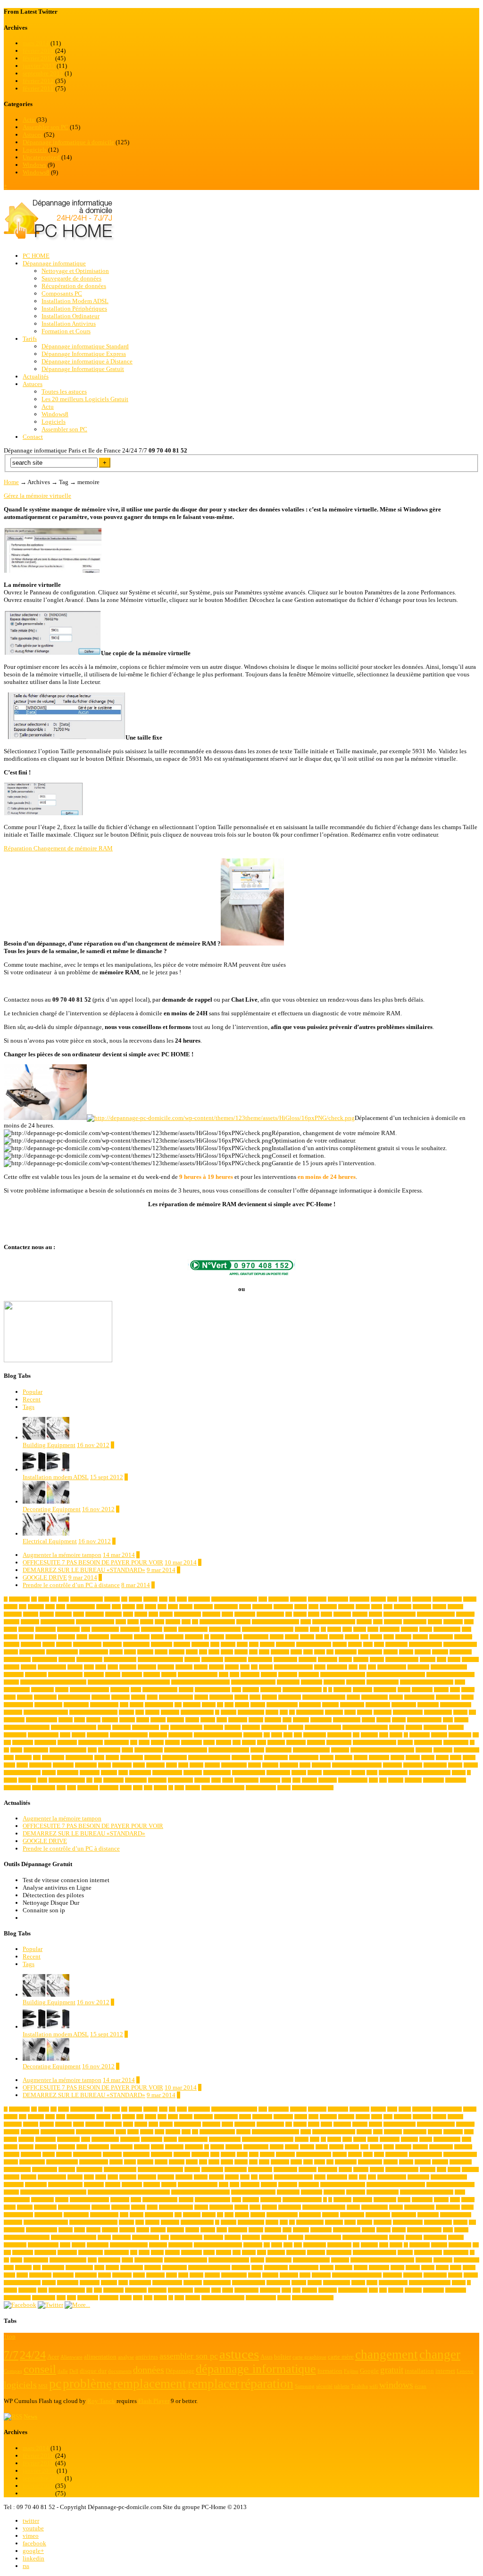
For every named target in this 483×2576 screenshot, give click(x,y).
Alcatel (186, 1607)
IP (217, 1712)
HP (220, 1705)
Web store (328, 1780)
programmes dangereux (375, 1742)
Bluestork (174, 1637)
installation (428, 1705)
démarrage (288, 1675)
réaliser (112, 1757)
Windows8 (36, 172)
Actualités (36, 376)
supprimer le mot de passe (357, 1765)
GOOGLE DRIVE (45, 1577)
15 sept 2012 (107, 1477)
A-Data (135, 1599)
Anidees (31, 1614)
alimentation (226, 1607)
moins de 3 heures (424, 1720)
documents (132, 1675)
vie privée (157, 1780)
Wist (71, 1788)
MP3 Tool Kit (146, 1727)
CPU (245, 1667)
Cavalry (267, 1644)
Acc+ (182, 1599)
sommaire (155, 1765)
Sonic (171, 1765)
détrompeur (334, 1682)
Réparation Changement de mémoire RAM (58, 848)
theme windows (167, 1773)
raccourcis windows (68, 1750)
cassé (254, 1644)
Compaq (440, 1652)
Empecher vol (17, 1690)
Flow (455, 1690)
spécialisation (234, 1765)
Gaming (269, 1697)
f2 (330, 1690)
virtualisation (180, 1780)
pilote (144, 1742)
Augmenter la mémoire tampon (62, 1555)
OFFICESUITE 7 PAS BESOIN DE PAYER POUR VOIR (93, 1562)
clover (296, 1652)
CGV (379, 1644)
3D (34, 1599)
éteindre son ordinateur (223, 1788)
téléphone (27, 1780)
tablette (49, 1773)
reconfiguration (149, 1750)
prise (262, 1742)
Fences (404, 1690)
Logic (79, 1720)
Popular (33, 1392)
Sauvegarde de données (71, 278)
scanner (397, 1757)
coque (101, 1667)
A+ (124, 1599)
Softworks (122, 1765)
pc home (439, 1735)
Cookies (428, 1659)
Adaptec (378, 1599)
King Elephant (310, 1712)
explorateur (271, 1690)
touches (315, 1773)
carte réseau (162, 1644)
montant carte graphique (74, 1727)
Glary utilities (375, 1697)
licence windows (42, 1720)
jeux (284, 1712)
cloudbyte (280, 1652)
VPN (286, 1780)
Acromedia (338, 1599)
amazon (363, 1607)
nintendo (414, 1727)
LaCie (350, 1712)
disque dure (36, 1675)
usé (89, 1780)
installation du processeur (93, 1712)
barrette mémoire (225, 1629)
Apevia (166, 1614)
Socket (104, 1765)
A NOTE (63, 1614)
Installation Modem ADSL (75, 301)
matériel (158, 1720)
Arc (289, 1614)
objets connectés (43, 1735)
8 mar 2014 (136, 1585)
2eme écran (19, 1599)
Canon (49, 1644)
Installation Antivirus (69, 324)
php (134, 1742)
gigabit (353, 1697)
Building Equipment (49, 1445)
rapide (127, 1750)
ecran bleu (356, 1682)
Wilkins (396, 1780)
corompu (166, 1667)
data (363, 1667)
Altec (313, 1607)
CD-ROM (285, 1644)
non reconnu (435, 1727)
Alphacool (283, 1607)
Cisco (214, 1652)
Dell (372, 1667)
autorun (435, 1622)
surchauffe (413, 1765)
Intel (140, 1712)
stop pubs (289, 1765)
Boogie (217, 1637)
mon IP (461, 1720)
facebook (34, 2543)
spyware (212, 1765)
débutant (269, 1675)
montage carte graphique (27, 1727)
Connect (192, 1659)
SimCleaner (40, 1765)
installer (126, 1712)
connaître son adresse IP (160, 1659)
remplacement (279, 1750)
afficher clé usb (81, 1607)
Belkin (360, 1629)
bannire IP (130, 1629)
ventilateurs (136, 1780)
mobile (368, 1720)
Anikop (47, 1614)
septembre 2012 (43, 73)
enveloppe (120, 1690)
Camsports (31, 1644)
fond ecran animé (74, 1697)
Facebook (342, 1690)
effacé (460, 1682)
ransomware (109, 1750)
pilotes (157, 1742)
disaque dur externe (449, 1667)
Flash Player (154, 2401)
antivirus (113, 1614)
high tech (192, 1705)
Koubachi (334, 1712)
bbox (315, 1629)
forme (152, 1697)
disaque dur (418, 1667)
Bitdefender (46, 1637)
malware (127, 1720)
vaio (98, 1780)
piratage (172, 1742)
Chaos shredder (94, 1652)
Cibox (192, 1652)
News (30, 2416)
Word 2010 (88, 1788)
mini (287, 1720)
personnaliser (117, 1742)
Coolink (29, 1667)
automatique (415, 1622)
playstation (192, 1742)
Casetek (228, 1644)
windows (413, 1780)
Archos (300, 1614)
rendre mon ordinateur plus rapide (382, 1750)
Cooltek (75, 1667)
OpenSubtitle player (129, 1735)
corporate (184, 1667)
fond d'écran (45, 1697)
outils (277, 1735)
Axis (86, 1629)
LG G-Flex (14, 1720)
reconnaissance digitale (186, 1750)
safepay (327, 1757)
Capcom (64, 1644)
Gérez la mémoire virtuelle (37, 496)
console (377, 1659)
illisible (258, 1705)
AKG (173, 1607)
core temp (147, 1667)
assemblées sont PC (436, 1614)
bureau (376, 1637)
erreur (136, 1690)
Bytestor (403, 1637)
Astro (121, 1622)
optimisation (180, 1735)
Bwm (389, 1637)
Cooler (454, 1659)
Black (82, 1637)
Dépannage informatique (54, 263)
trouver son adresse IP (430, 1773)
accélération (199, 1599)
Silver (22, 1765)
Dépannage (309, 1675)
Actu (29, 119)
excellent (251, 1690)
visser (228, 1780)
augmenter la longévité (334, 1622)
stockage (270, 1765)
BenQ (373, 1629)
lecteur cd (383, 1712)
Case (215, 1644)
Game (255, 1697)
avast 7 (10, 1629)
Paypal (396, 1735)
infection (330, 1705)
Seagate (413, 1757)
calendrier (463, 1637)
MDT (222, 1720)
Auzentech (453, 1622)
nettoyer (296, 1727)
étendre (284, 1788)
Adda (392, 1599)
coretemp (128, 1667)
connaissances (89, 1659)
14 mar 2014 (119, 1555)
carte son (182, 1644)
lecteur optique (438, 1712)
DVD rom (250, 1675)
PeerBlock (67, 1742)
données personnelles (198, 1675)
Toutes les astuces (64, 391)
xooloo (160, 1788)
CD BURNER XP (314, 1644)
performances (91, 1742)
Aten (186, 1622)
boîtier (322, 1637)
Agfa (116, 1607)
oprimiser (158, 1735)
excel (236, 1690)
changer (11, 1652)
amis (388, 1607)
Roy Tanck (101, 2401)
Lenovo (460, 1712)
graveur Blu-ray (18, 1705)
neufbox (397, 1727)
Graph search (448, 1697)
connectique (236, 1659)
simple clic (63, 1765)
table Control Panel (22, 1773)
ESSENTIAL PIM (160, 1690)
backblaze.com (105, 1629)
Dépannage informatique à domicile (68, 142)
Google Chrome (419, 1697)
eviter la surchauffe (212, 1690)
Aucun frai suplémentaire (275, 1622)
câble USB (337, 1667)
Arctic (314, 1614)
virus (216, 1780)
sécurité (471, 1765)
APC (153, 1614)
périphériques (456, 1742)
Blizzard (142, 1637)
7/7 (54, 1599)
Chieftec (177, 1652)
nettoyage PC (274, 1727)
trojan (372, 1773)
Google (396, 1697)
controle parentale (402, 1659)
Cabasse (420, 1637)
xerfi (148, 1788)
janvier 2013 (39, 66)
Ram (92, 1750)
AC (172, 1599)
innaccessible (404, 1705)
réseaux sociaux (304, 1757)
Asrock (375, 1614)
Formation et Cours (66, 331)
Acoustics (317, 1599)
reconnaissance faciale (229, 1750)
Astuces (33, 135)
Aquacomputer (270, 1614)
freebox (201, 1697)
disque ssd (94, 1675)
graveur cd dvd (48, 1705)
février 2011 (38, 88)
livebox (66, 1720)
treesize (358, 1773)
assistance (30, 1622)
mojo (448, 1720)
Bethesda (409, 1629)
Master (143, 1720)
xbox (138, 1788)
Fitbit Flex (422, 1690)
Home (11, 482)
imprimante (310, 1705)
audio (306, 1622)
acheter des (279, 1599)
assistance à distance (95, 1622)
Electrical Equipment (50, 1541)
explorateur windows (302, 1690)
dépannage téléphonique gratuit (200, 1682)
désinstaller (312, 1682)
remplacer (340, 1750)
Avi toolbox (68, 1629)
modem (383, 1720)
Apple (227, 1614)
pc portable (23, 1742)
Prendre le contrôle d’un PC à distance (71, 1585)
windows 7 (433, 1780)
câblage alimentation (293, 1667)
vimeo (31, 2536)
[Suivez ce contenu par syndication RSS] (13, 2416)
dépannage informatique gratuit (396, 1675)
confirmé (67, 1659)
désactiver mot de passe (253, 1682)
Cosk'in (216, 1667)
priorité (249, 1742)
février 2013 (38, 58)
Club (308, 1652)
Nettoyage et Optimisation (75, 271)
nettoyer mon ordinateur (365, 1727)
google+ (33, 2551)
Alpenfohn (262, 1607)
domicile (152, 1675)
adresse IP (422, 1599)
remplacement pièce (311, 1750)
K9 (292, 1712)
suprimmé (392, 1765)
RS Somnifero (79, 1757)
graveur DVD (76, 1705)
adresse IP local (447, 1599)
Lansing (365, 1712)
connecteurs (212, 1659)
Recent (32, 1399)
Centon (355, 1644)
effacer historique (383, 1682)
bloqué (157, 1637)
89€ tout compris (87, 1599)
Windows (34, 165)
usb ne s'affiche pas (67, 1780)
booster (277, 1637)
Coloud (406, 1652)
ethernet (186, 1690)
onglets (79, 1735)
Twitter (10, 1780)
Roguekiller (53, 1757)
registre (257, 1750)
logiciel (93, 1720)
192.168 (112, 1599)
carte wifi (200, 1644)
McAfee (208, 1720)
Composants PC (62, 293)
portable (224, 1742)
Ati (195, 1622)
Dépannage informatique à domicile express (129, 1682)
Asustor (173, 1622)
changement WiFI (460, 1644)
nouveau (456, 1727)
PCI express (460, 1735)
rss (26, 2566)
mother (104, 1727)
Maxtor (192, 1720)
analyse (439, 1607)
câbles (320, 1667)
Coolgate (470, 1659)
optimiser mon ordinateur (218, 1735)
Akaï (162, 1607)
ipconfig (229, 1712)
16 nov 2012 (93, 1445)
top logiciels (278, 1773)
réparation (241, 1757)
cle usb (241, 1652)
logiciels (110, 1720)
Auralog (364, 1622)
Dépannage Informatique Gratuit (83, 369)
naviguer (233, 1727)
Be (323, 1629)
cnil (330, 1652)
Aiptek (129, 1607)
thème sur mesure (249, 1773)
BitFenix (67, 1637)
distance (113, 1675)
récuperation (132, 1757)
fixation (441, 1690)
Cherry (161, 1652)
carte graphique (87, 1644)
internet (152, 1712)
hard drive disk (159, 1705)
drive (234, 1675)
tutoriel (459, 1773)
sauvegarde (379, 1757)
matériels (175, 1720)
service (442, 1757)
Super (305, 1765)
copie (89, 1667)
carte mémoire (136, 1644)
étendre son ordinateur (313, 1788)
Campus (12, 1644)
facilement (362, 1690)
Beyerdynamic (447, 1629)
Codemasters (370, 1652)
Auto (378, 1622)
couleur (232, 1667)
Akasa (150, 1607)
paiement (369, 1735)
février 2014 (38, 51)
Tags (29, 1407)
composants (461, 1652)
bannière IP (152, 1629)
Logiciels (35, 150)
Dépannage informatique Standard (85, 346)
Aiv (140, 1607)
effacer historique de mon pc (427, 1682)
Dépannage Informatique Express (84, 354)
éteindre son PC (261, 1788)
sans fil (361, 1757)
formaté (138, 1697)
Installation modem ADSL (56, 1477)
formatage (101, 1697)
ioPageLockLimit (197, 1712)
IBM (229, 1705)
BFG (466, 1629)
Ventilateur (113, 1780)
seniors (428, 1757)
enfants (62, 1690)
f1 (325, 1690)
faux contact (385, 1690)
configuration (45, 1659)
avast (469, 1622)
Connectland (285, 1659)
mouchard (121, 1727)
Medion (256, 1720)
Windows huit (17, 1788)
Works (126, 1788)
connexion (328, 1659)
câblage (266, 1667)
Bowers (307, 1637)
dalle (353, 1667)
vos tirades (270, 1780)
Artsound (342, 1614)
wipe (61, 1788)
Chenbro (145, 1652)
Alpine (301, 1607)
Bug (364, 1637)
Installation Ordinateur (71, 316)
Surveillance (435, 1765)
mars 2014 (36, 43)
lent (472, 1712)
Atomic (243, 1622)
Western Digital (353, 1780)
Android (455, 1607)
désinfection (288, 1682)
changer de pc (32, 1652)
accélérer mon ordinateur (234, 1599)
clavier (227, 1652)
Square (254, 1765)
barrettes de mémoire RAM (268, 1629)
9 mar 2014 (161, 1570)
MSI (165, 1727)
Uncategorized (41, 157)
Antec (79, 1614)
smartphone (86, 1765)
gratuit (467, 1697)
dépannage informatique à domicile (53, 1682)
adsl (23, 1607)
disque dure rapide (65, 1675)
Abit (163, 1599)
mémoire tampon (186, 1727)
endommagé (42, 1690)
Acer (263, 1599)
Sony (183, 1765)
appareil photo (187, 1614)
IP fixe (272, 1712)
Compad (423, 1652)
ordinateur (253, 1735)
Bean (347, 1629)
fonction (25, 1697)
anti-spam (95, 1614)
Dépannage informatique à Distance (87, 361)
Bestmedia (390, 1629)
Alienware (203, 1607)
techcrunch (90, 1773)
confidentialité (17, 1659)
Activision (359, 1599)
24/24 (63, 1599)
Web (296, 1780)
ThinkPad (193, 1773)
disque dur (14, 1675)
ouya (288, 1735)
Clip (253, 1652)
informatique (352, 1705)
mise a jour (321, 1720)
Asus (159, 1622)
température (140, 1773)
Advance (36, 1607)
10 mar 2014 (181, 1562)
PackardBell (315, 1735)
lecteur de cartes (408, 1712)
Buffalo (352, 1637)
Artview (360, 1614)
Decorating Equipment (52, 1509)
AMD (377, 1607)
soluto (139, 1765)
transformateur (337, 1773)
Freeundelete (221, 1697)
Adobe (405, 1599)
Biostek (26, 1637)
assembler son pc (400, 1614)
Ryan (99, 1757)
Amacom (328, 1607)
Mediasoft (238, 1720)
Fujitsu (241, 1697)
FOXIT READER (176, 1697)
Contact (33, 437)
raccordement (36, 1750)
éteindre (193, 1788)
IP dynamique (251, 1712)
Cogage (391, 1652)
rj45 (37, 1757)
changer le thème (62, 1652)
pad (356, 1735)
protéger (405, 1742)
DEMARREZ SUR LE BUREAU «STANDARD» (84, 1570)
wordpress (109, 1788)
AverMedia (46, 1629)
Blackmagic (121, 1637)
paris (384, 1735)
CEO (368, 1644)
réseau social (276, 1757)
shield (456, 1757)
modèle (399, 1720)
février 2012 (38, 81)
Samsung (344, 1757)
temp (123, 1773)
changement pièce (425, 1644)
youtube (33, 2528)
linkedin (33, 2558)
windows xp (44, 1788)
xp (171, 1788)
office (65, 1735)
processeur (296, 1742)
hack (124, 1705)
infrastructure (378, 1705)
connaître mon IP (120, 1659)
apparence (211, 1614)
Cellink (340, 1644)
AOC (128, 1614)
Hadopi (137, 1705)
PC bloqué (420, 1735)
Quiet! (16, 1750)
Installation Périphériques (74, 309)
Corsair (201, 1667)
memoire (273, 1720)
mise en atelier (347, 1720)
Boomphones (256, 1637)
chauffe (116, 1652)
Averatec (26, 1629)
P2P (298, 1735)
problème (276, 1742)
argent (326, 1614)
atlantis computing (217, 1622)
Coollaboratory (52, 1667)
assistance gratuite (58, 1622)
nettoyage (251, 1727)
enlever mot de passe (89, 1690)
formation (121, 1697)
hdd (178, 1705)
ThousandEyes (217, 1773)
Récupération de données (74, 286)
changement (396, 1644)
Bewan (426, 1629)
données (169, 1675)
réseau (257, 1757)
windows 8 (456, 1780)
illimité (242, 1705)
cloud (264, 1652)
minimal (301, 1720)
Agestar (103, 1607)
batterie (302, 1629)
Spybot (196, 1765)
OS (267, 1735)
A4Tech (150, 1599)
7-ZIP (44, 1599)
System (455, 1765)
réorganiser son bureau (209, 1757)
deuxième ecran (392, 1667)
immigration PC (282, 1705)
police (209, 1742)
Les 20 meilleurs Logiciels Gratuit (85, 399)
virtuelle (202, 1780)
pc (406, 1735)
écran (179, 1788)
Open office (98, 1735)
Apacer (141, 1614)
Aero (61, 1607)
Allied (245, 1607)
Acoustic (298, 1599)
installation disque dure (46, 1712)
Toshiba (299, 1773)
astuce (133, 1622)
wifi (383, 1780)
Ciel (203, 1652)
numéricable (15, 1735)
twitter (31, 2521)
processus (316, 1742)
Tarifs (30, 339)
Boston (292, 1637)
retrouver (23, 1757)
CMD (320, 1652)
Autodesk (393, 1622)
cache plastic (441, 1637)
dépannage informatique (343, 1675)
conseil (345, 1659)
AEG (50, 1607)
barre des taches (193, 1629)
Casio (242, 1644)
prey (237, 1742)
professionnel (339, 1742)
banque (170, 1629)
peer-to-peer (45, 1742)
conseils (361, 1659)
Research (424, 1750)
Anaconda (422, 1607)
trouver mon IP (393, 1773)
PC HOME (36, 256)
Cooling (12, 1667)
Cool (441, 1659)
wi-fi (373, 1780)
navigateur (213, 1727)
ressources (443, 1750)
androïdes (13, 1614)
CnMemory (346, 1652)
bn (207, 1637)
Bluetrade (194, 1637)
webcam (309, 1780)
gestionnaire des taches (324, 1697)
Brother (336, 1637)
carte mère (112, 1644)
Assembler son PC (46, 127)
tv (469, 1773)
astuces (147, 1622)
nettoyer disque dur (323, 1727)
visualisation (246, 1780)
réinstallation (175, 1757)
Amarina (346, 1607)
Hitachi (209, 1705)
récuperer (153, 1757)
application (245, 1614)
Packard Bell (339, 1735)
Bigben (11, 1637)
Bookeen (234, 1637)
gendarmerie (290, 1697)
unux (42, 1780)
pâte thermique (428, 1742)
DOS (224, 1675)
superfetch (321, 1765)
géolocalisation (104, 1705)
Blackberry (99, 1637)
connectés (308, 1659)
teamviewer (68, 1773)
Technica (109, 1773)
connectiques (260, 1659)
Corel (113, 1667)
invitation (170, 1712)
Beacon (334, 1629)
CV (254, 1667)
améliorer (403, 1607)
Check (130, 1652)
